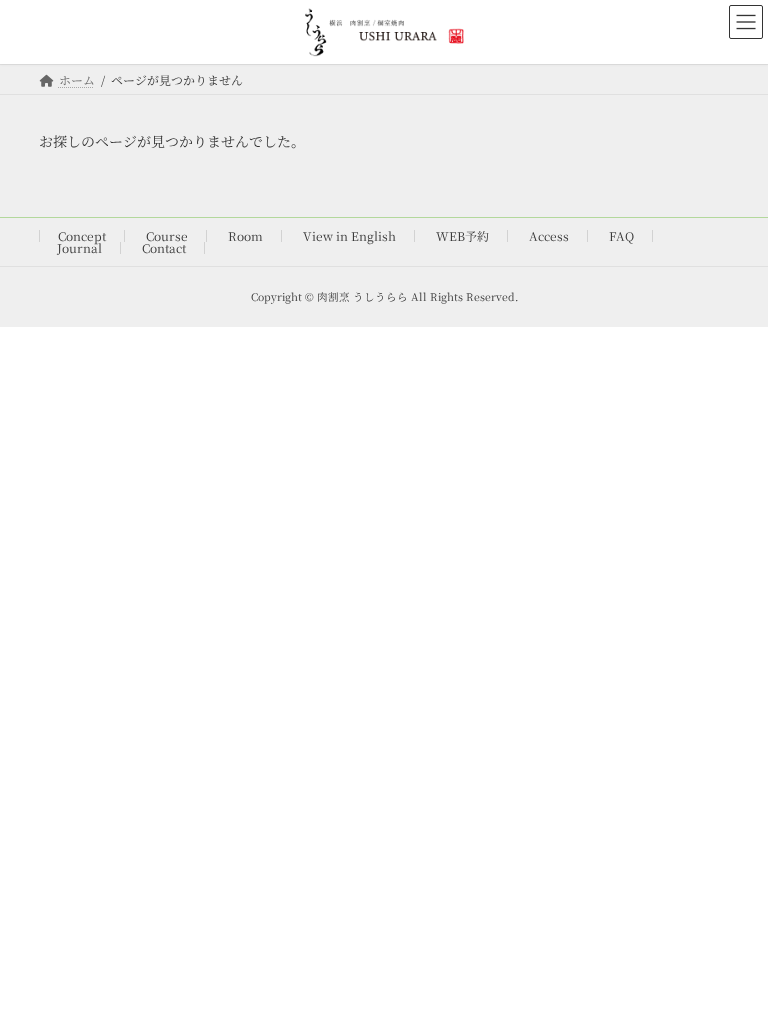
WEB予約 (462, 235)
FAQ (621, 235)
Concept (82, 235)
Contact (164, 247)
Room (245, 235)
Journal (79, 247)
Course (167, 235)
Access (549, 235)
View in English (349, 235)
